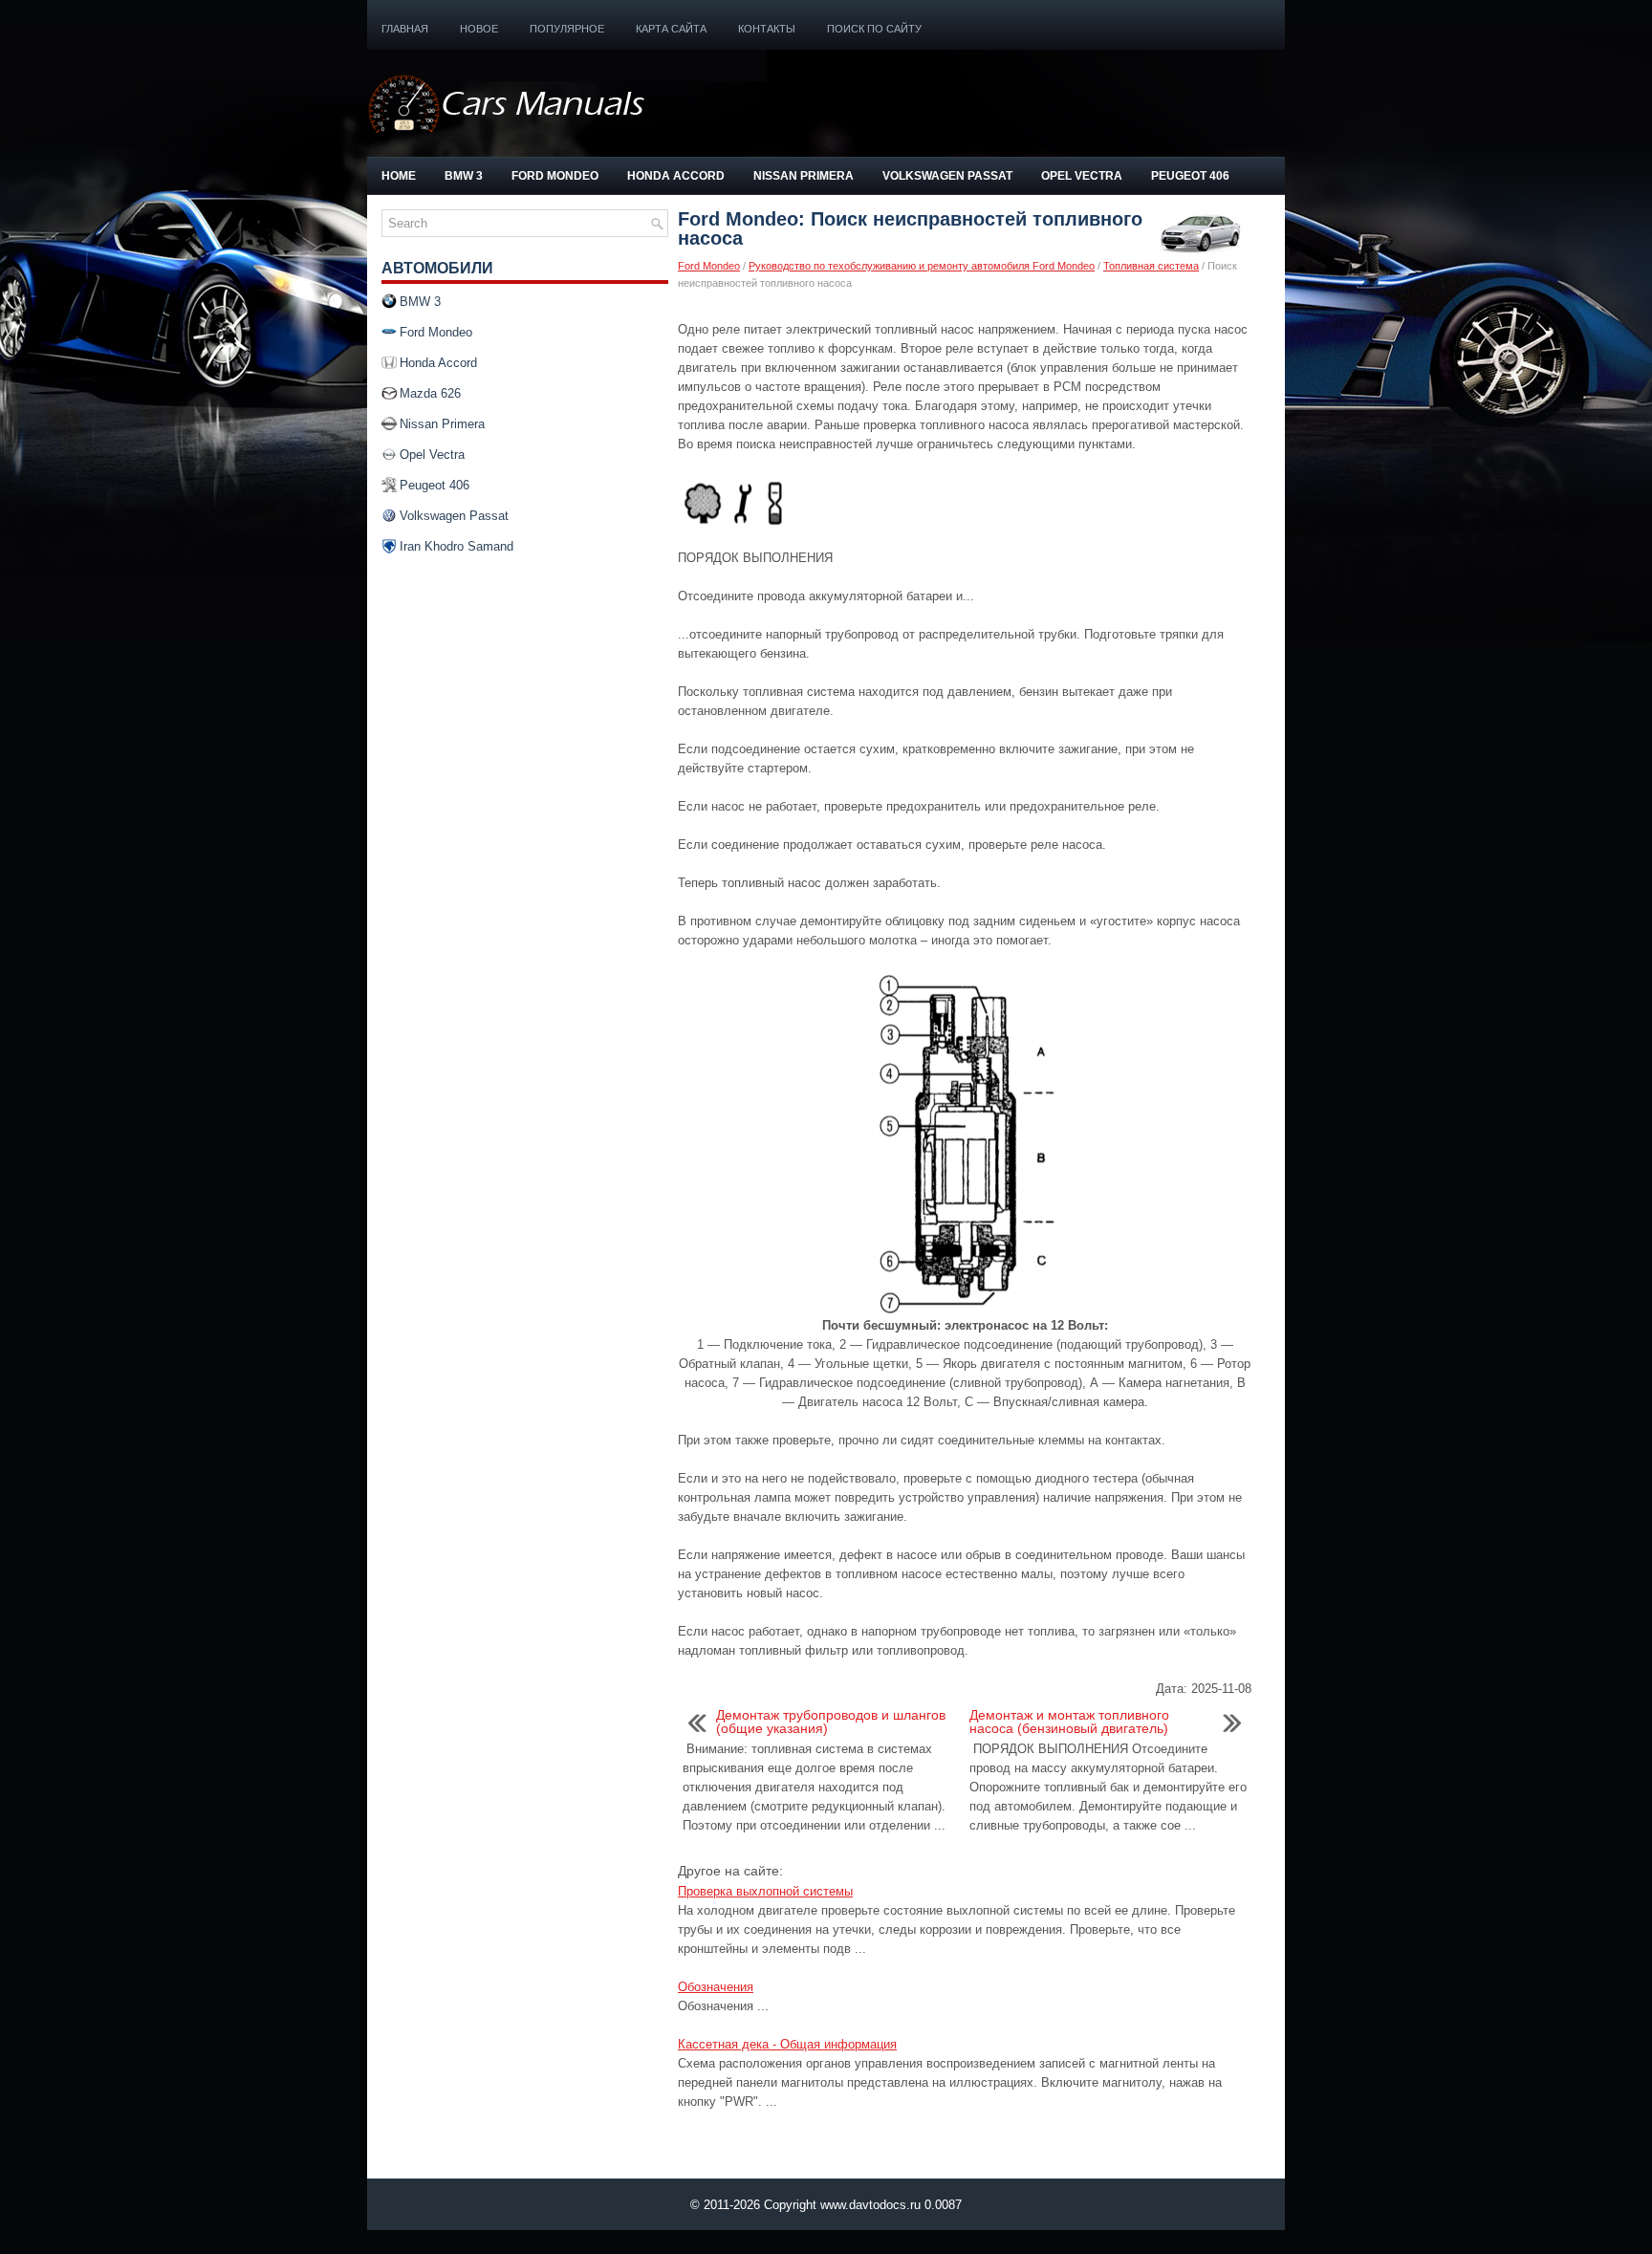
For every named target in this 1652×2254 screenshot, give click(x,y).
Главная (405, 29)
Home (399, 176)
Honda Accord (676, 176)
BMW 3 (464, 176)
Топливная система (1151, 266)
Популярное (567, 29)
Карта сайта (671, 29)
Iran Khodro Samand (456, 546)
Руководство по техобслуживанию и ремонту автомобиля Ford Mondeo (922, 266)
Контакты (767, 29)
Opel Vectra (1082, 176)
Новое (479, 29)
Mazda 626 (430, 393)
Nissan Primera (804, 176)
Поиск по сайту (874, 29)
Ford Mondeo (555, 176)
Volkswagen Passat (947, 176)
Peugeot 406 (1190, 176)
